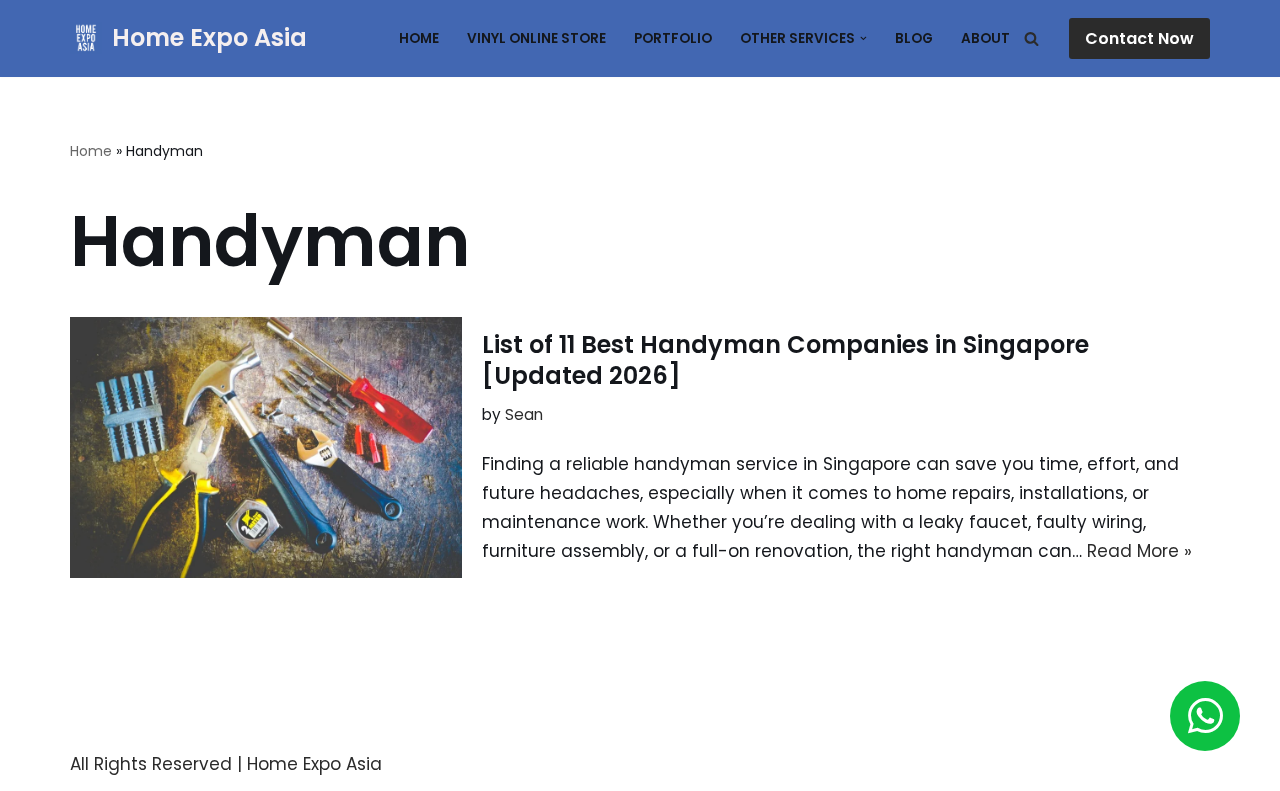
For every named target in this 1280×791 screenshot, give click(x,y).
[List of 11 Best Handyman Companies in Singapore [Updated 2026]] (266, 447)
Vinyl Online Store (536, 38)
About (985, 38)
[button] (863, 38)
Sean (524, 414)
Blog (914, 38)
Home (419, 38)
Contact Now (1139, 38)
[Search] (1031, 38)
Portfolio (673, 38)
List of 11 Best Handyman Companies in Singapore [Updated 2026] (785, 360)
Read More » (1139, 551)
